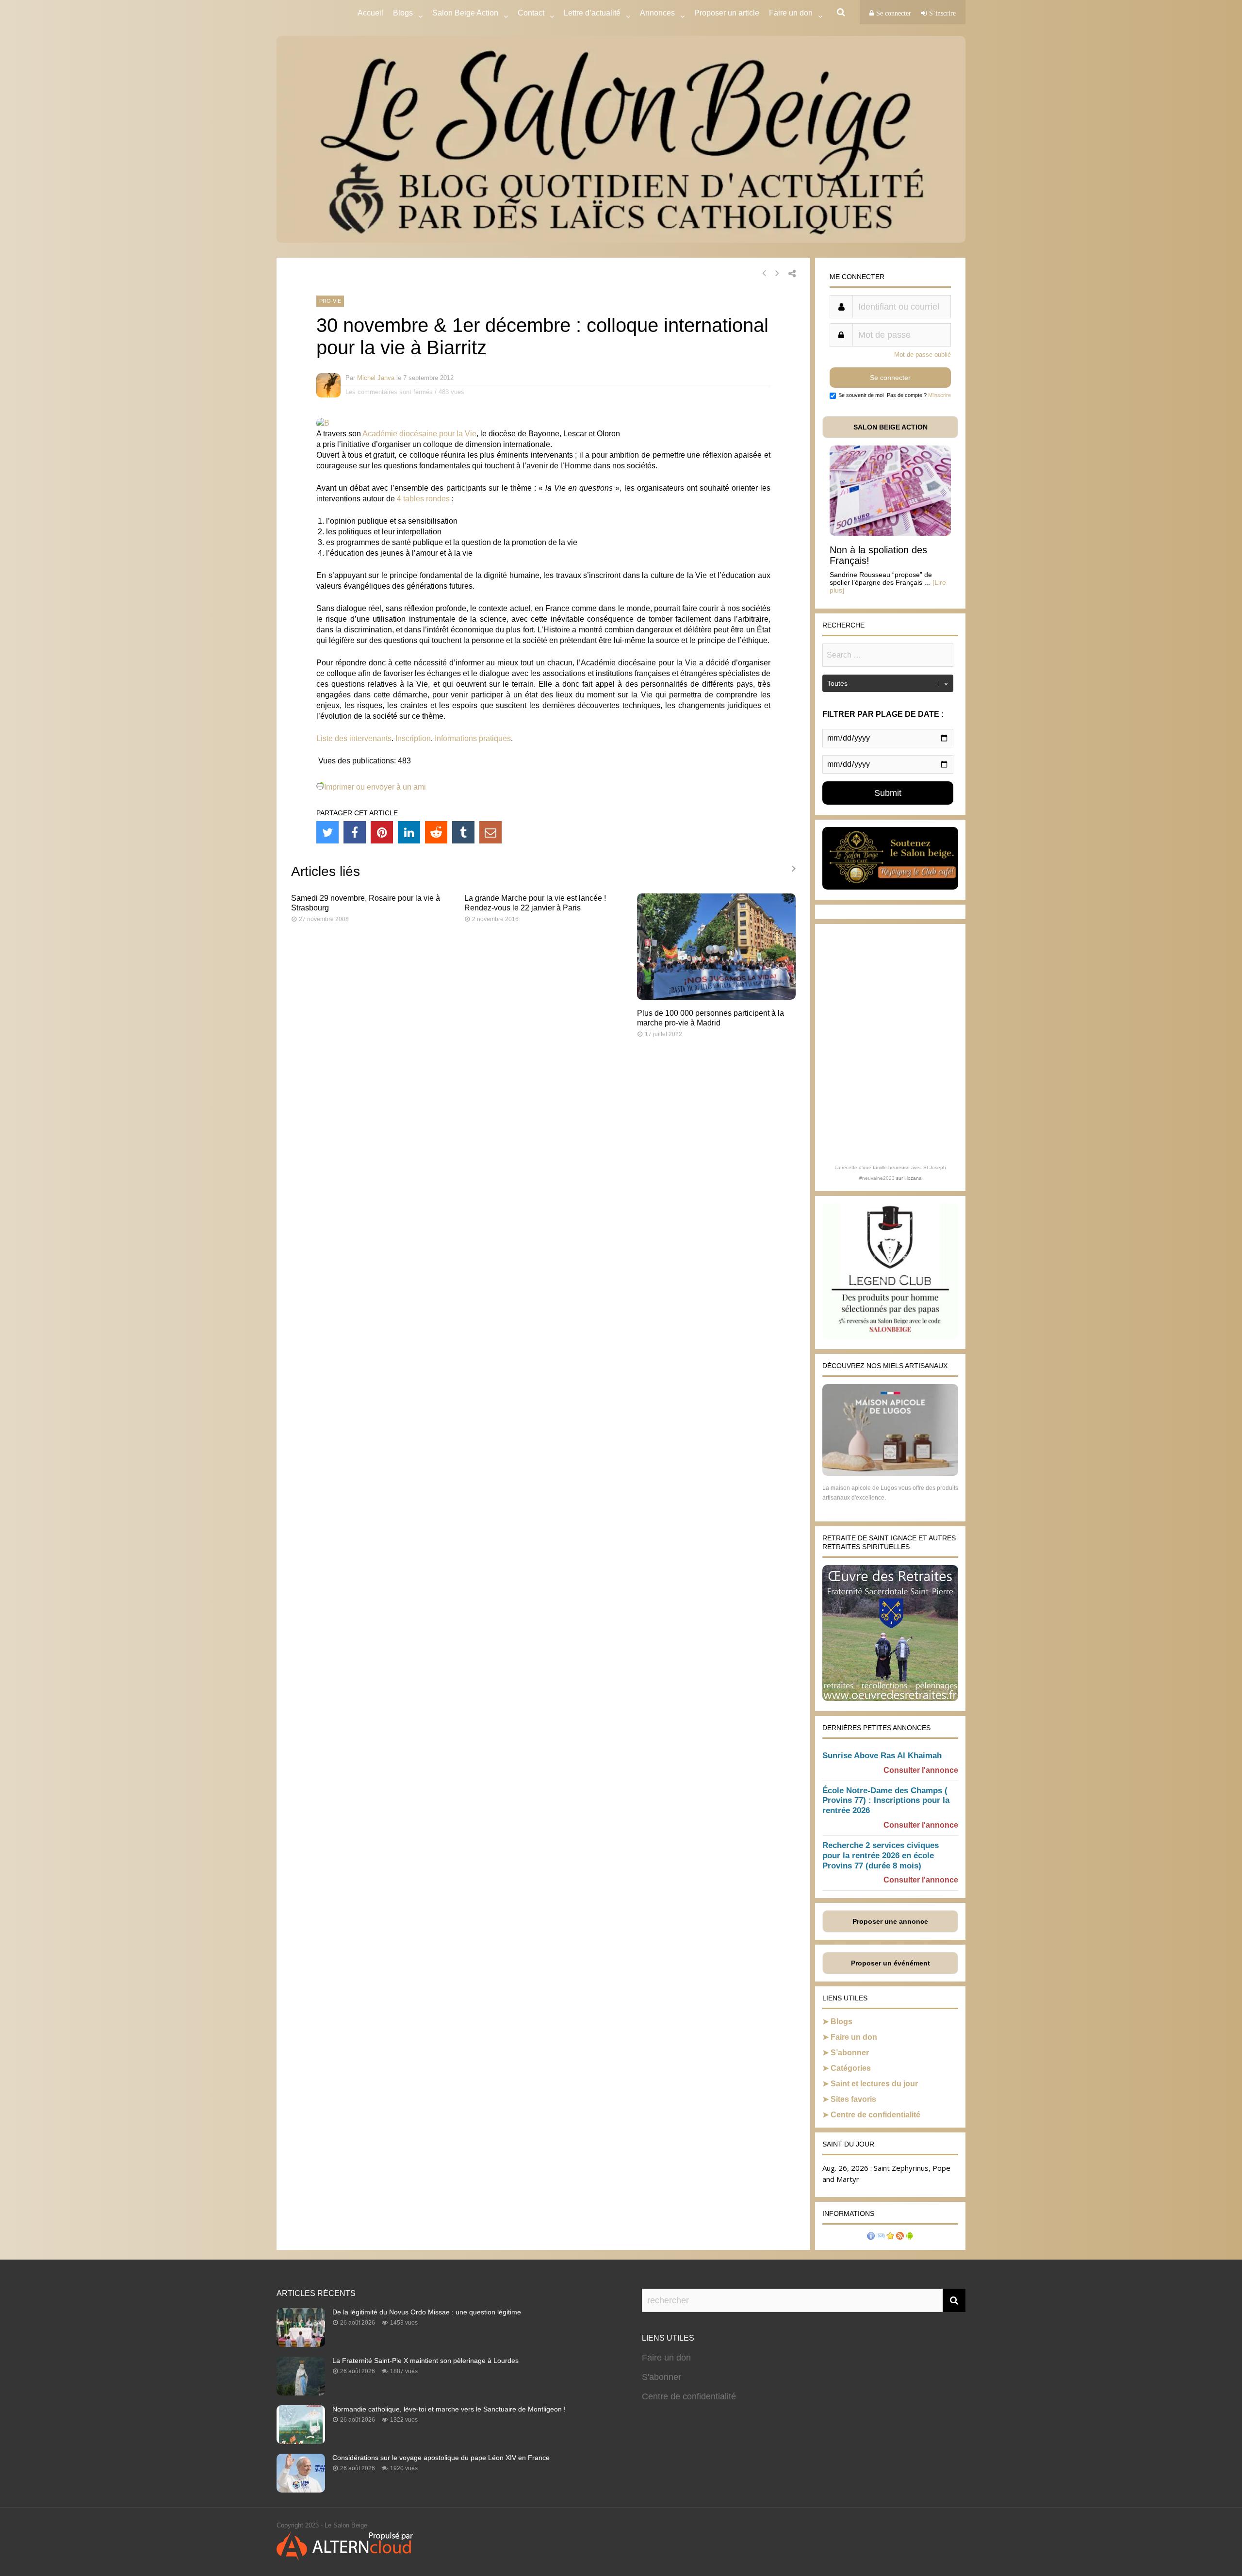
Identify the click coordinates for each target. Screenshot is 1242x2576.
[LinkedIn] (409, 832)
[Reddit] (436, 832)
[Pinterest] (382, 832)
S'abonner (662, 2377)
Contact (531, 13)
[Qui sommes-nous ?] (871, 2237)
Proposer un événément (891, 1963)
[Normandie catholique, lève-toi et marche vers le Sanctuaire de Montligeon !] (301, 2441)
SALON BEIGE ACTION (891, 427)
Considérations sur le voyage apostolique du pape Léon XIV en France (441, 2458)
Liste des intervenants (354, 738)
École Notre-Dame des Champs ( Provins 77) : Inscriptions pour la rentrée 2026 (886, 1801)
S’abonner (850, 2053)
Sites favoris (853, 2099)
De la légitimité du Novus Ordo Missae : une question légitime (427, 2312)
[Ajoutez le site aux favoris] (890, 2237)
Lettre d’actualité (592, 13)
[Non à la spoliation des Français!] (890, 533)
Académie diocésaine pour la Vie (419, 434)
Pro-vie (330, 301)
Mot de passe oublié (923, 355)
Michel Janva (376, 378)
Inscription (413, 738)
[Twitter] (327, 832)
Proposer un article (727, 13)
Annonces (657, 13)
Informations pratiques (473, 738)
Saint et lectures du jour (874, 2084)
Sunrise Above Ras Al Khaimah (882, 1756)
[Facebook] (355, 832)
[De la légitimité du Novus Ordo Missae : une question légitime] (301, 2344)
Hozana (913, 1178)
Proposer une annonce (890, 1921)
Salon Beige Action (465, 13)
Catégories (851, 2068)
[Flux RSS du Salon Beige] (900, 2237)
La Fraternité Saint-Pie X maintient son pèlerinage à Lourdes (425, 2361)
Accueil (370, 13)
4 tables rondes (423, 499)
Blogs (403, 13)
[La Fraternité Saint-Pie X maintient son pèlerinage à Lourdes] (301, 2393)
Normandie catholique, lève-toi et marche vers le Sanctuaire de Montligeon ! (449, 2409)
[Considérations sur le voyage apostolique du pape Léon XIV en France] (301, 2490)
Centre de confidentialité (875, 2115)
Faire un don (854, 2037)
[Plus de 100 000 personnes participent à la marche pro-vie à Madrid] (716, 997)
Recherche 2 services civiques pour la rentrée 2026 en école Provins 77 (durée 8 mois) (881, 1856)
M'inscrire (940, 395)
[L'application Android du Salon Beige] (910, 2237)
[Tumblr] (463, 832)
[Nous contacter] (881, 2237)
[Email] (490, 832)
